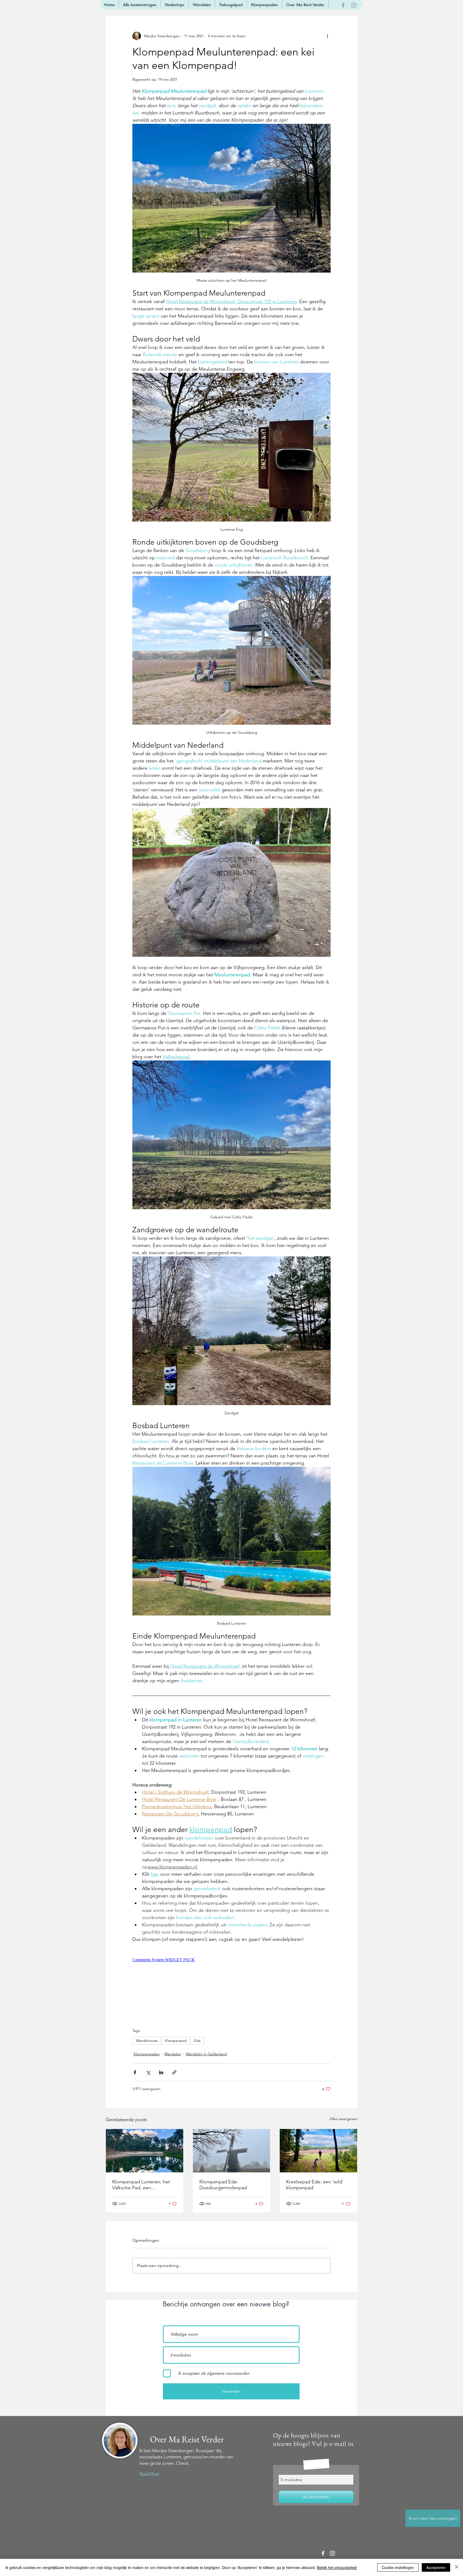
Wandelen (173, 2054)
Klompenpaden (147, 2054)
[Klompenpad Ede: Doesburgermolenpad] (232, 2151)
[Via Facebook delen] (135, 2072)
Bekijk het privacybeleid (337, 2567)
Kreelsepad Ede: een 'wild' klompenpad (315, 2185)
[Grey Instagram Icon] (354, 5)
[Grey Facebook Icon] (343, 5)
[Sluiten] (457, 2567)
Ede (197, 2041)
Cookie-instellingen (398, 2567)
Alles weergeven (343, 2119)
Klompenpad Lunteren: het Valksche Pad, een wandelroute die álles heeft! (142, 2185)
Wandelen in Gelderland (206, 2054)
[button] (433, 2518)
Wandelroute (147, 2041)
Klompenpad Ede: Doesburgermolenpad (223, 2185)
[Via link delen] (174, 2072)
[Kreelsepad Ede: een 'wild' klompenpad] (318, 2151)
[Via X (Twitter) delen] (148, 2072)
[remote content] (218, 1960)
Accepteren (436, 2567)
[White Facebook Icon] (323, 2553)
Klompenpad (176, 2041)
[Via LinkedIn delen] (161, 2072)
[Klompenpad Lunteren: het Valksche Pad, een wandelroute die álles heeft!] (145, 2151)
